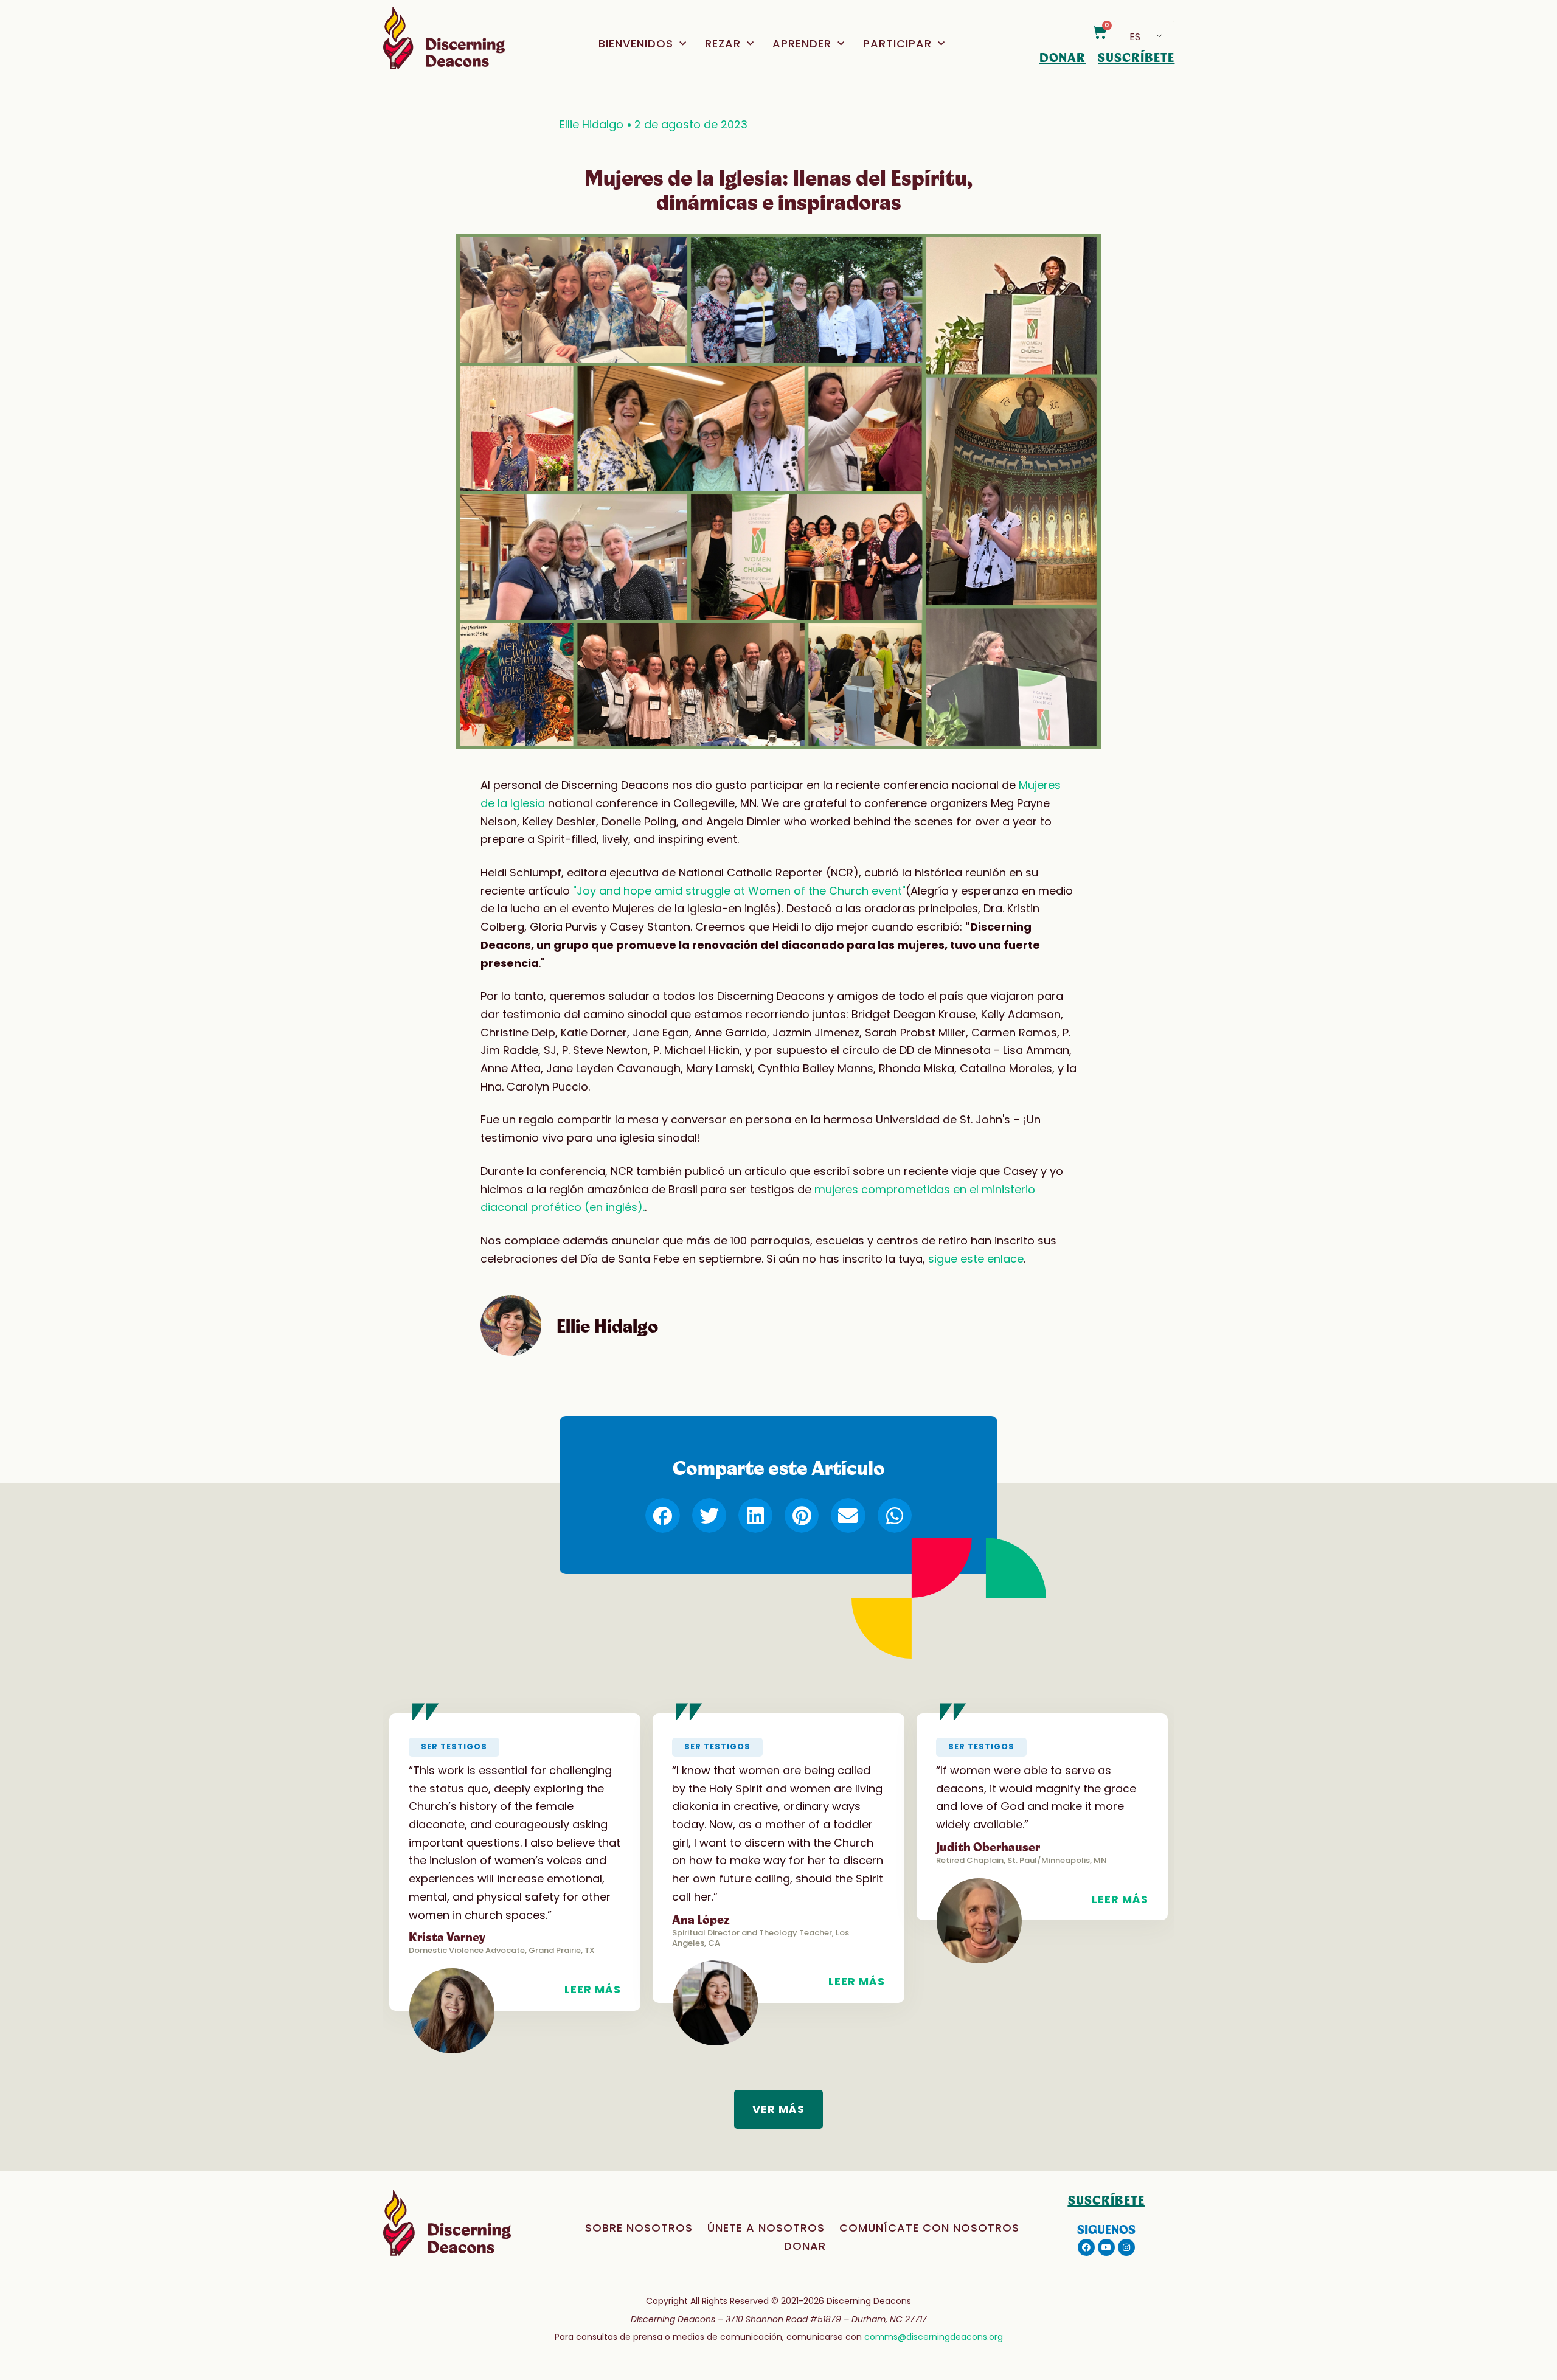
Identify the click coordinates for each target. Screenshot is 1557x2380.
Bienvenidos (636, 43)
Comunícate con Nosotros (929, 2228)
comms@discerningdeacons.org (934, 2337)
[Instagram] (1126, 2247)
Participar (897, 43)
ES (1135, 37)
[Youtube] (1106, 2247)
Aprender (802, 43)
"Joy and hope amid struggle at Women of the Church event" (739, 891)
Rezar (723, 43)
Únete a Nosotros (766, 2228)
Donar (805, 2246)
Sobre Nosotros (639, 2228)
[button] (662, 1515)
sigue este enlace (976, 1259)
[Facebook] (1086, 2247)
